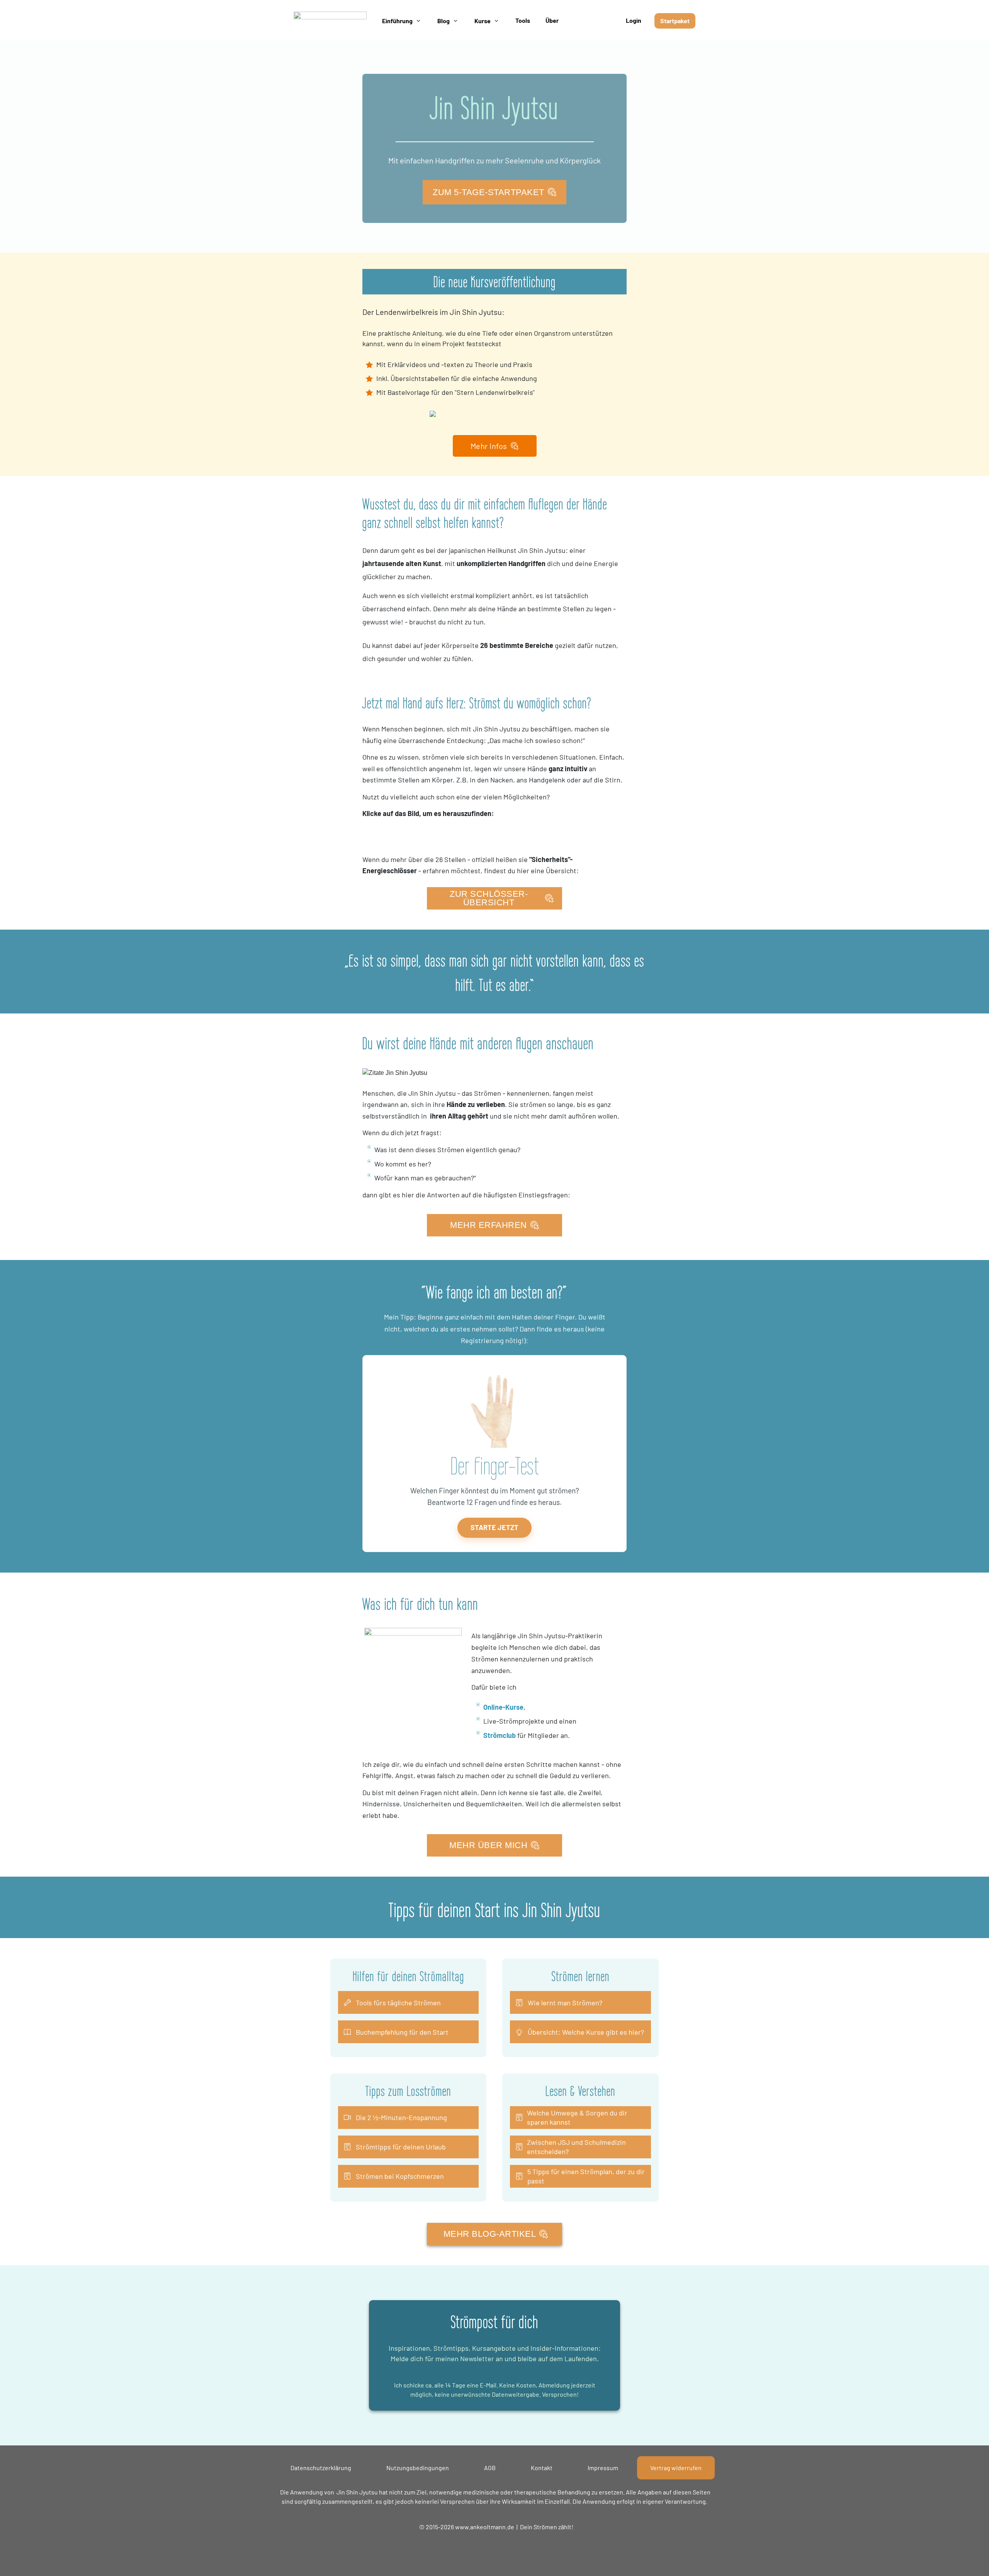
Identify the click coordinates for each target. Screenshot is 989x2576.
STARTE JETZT (494, 1527)
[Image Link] (330, 21)
